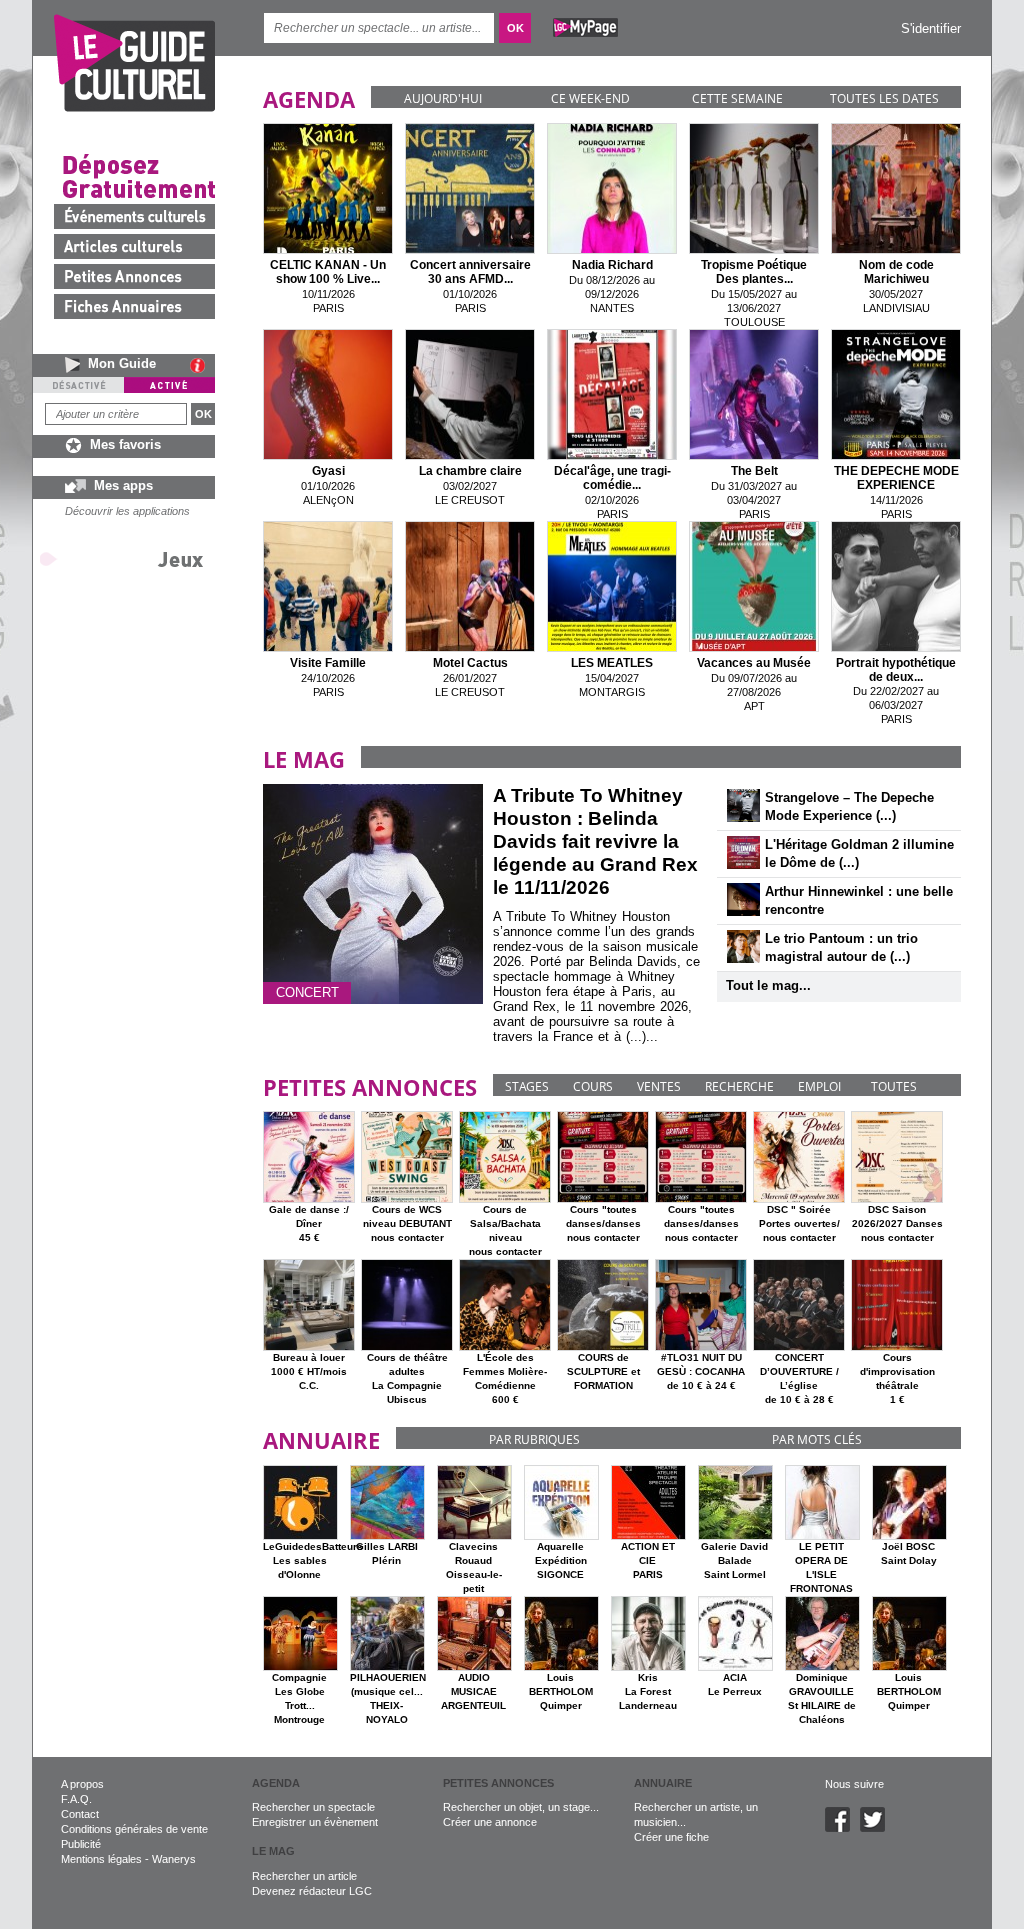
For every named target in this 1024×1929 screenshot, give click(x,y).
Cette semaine (737, 98)
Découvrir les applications (127, 511)
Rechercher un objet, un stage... (521, 1807)
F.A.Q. (76, 1799)
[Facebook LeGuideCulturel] (842, 1828)
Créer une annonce (490, 1822)
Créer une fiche (671, 1837)
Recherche (739, 1086)
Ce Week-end (590, 98)
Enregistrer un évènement (315, 1822)
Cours (593, 1086)
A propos (82, 1784)
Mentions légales (101, 1859)
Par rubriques (534, 1439)
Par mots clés (817, 1439)
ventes (659, 1086)
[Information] (202, 365)
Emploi (819, 1086)
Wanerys (174, 1859)
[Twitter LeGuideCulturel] (877, 1828)
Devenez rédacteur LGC (312, 1891)
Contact (80, 1814)
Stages (527, 1086)
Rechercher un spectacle (313, 1807)
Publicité (81, 1844)
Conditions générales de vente (134, 1829)
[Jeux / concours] (125, 558)
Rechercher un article (304, 1876)
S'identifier (931, 28)
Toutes (894, 1086)
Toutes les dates (884, 98)
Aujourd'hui (443, 98)
